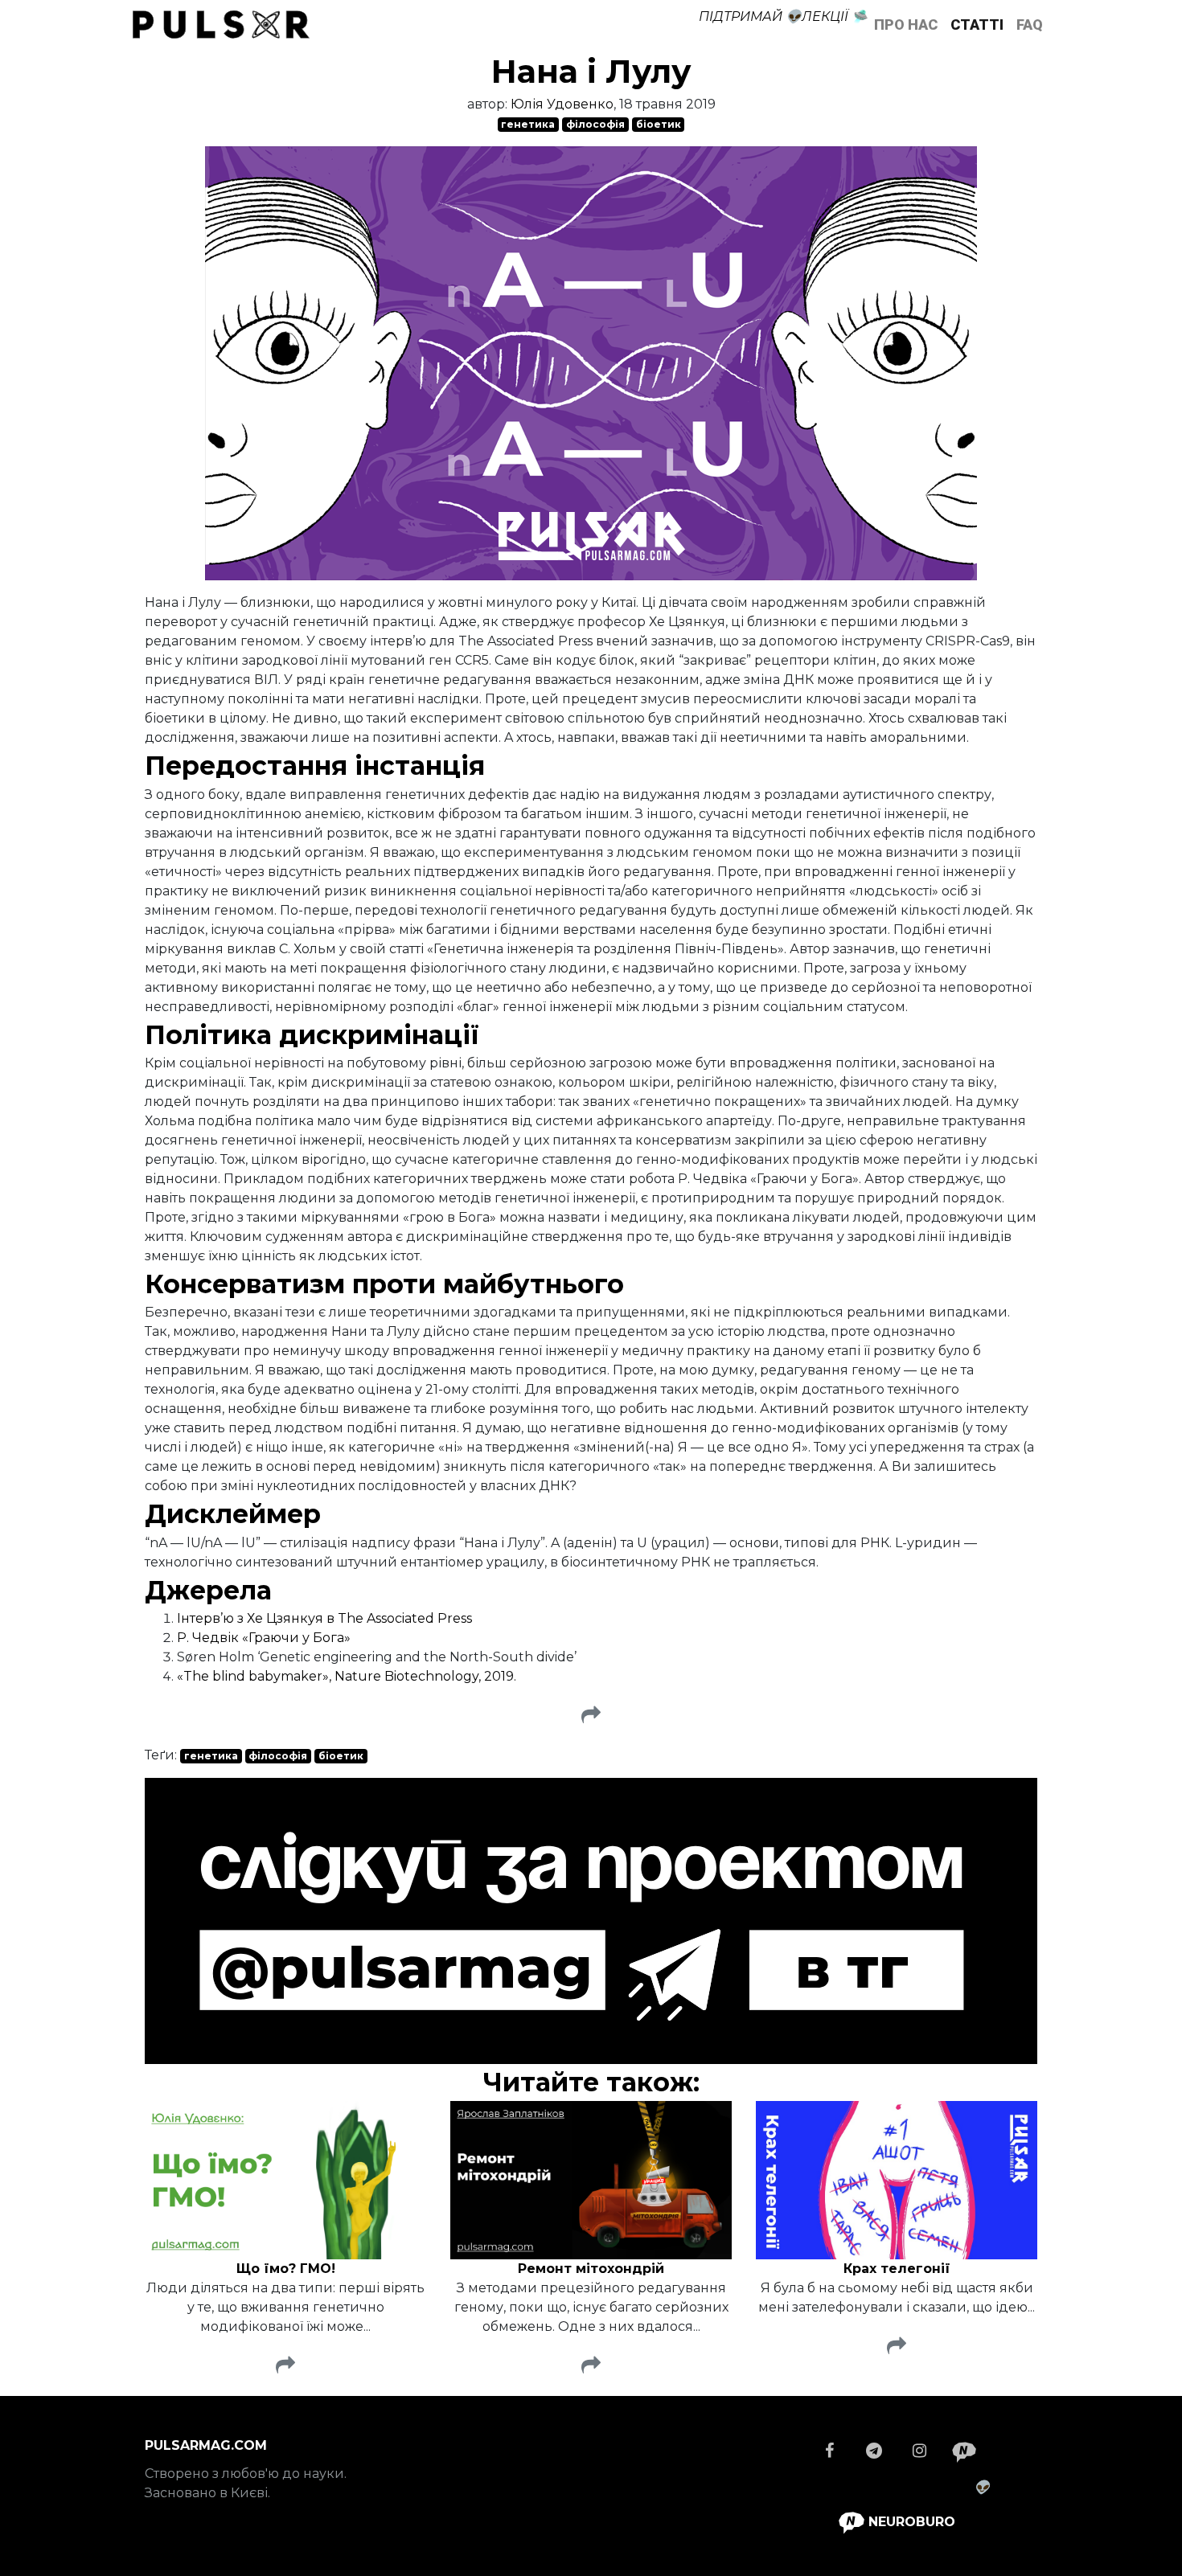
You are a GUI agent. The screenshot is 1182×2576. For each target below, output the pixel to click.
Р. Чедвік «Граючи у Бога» (264, 1638)
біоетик (659, 124)
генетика (528, 124)
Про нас (906, 25)
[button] (591, 1716)
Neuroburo (910, 2522)
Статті (977, 25)
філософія (595, 124)
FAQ (1030, 25)
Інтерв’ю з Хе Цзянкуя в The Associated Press (324, 1618)
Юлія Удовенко (562, 104)
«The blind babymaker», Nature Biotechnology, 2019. (347, 1676)
